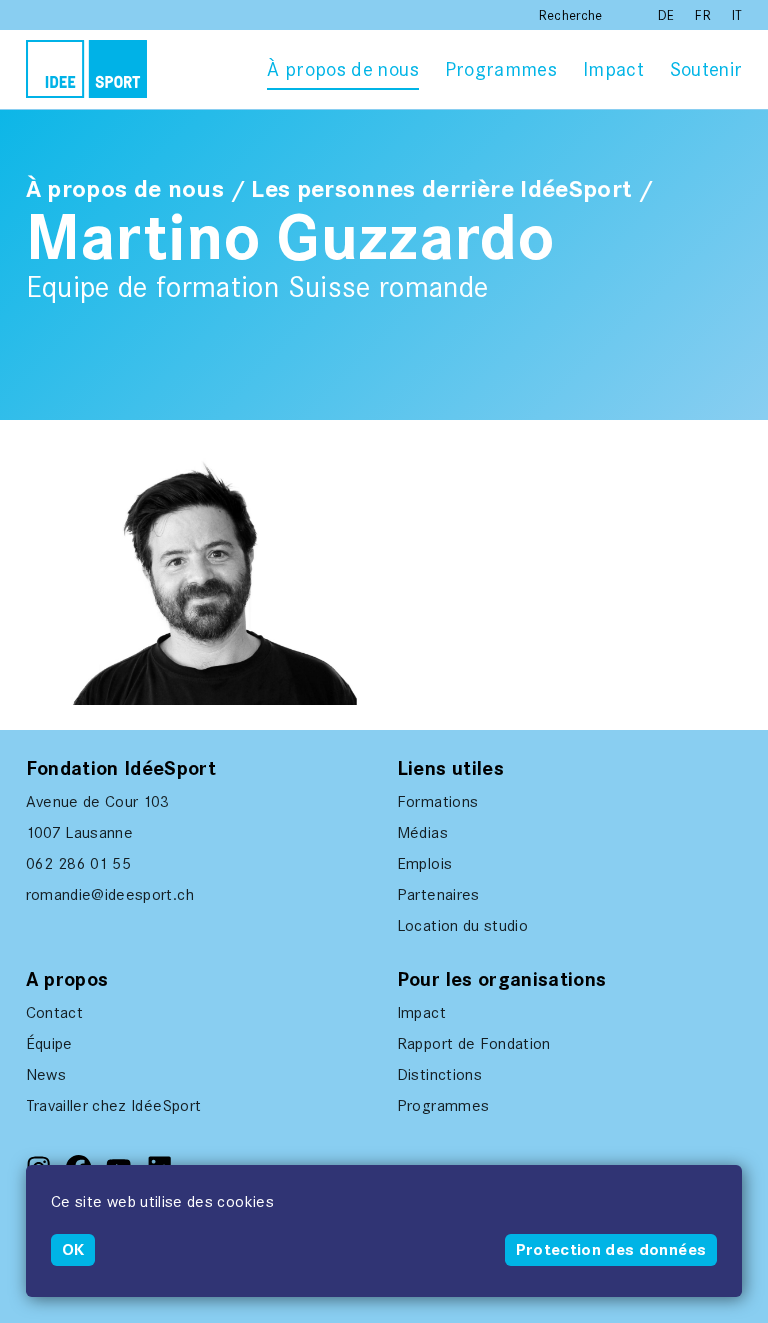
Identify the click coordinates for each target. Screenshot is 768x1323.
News (46, 1074)
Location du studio (462, 925)
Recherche (571, 15)
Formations (438, 801)
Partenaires (438, 894)
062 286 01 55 (79, 863)
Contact (54, 1012)
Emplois (424, 863)
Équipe (49, 1043)
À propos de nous (343, 69)
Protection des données (611, 1250)
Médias (422, 832)
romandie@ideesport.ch (110, 894)
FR (705, 15)
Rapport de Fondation (474, 1043)
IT (737, 15)
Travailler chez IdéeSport (114, 1105)
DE (668, 15)
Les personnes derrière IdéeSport (441, 189)
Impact (613, 69)
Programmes (501, 69)
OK (73, 1250)
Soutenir (706, 69)
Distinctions (439, 1074)
